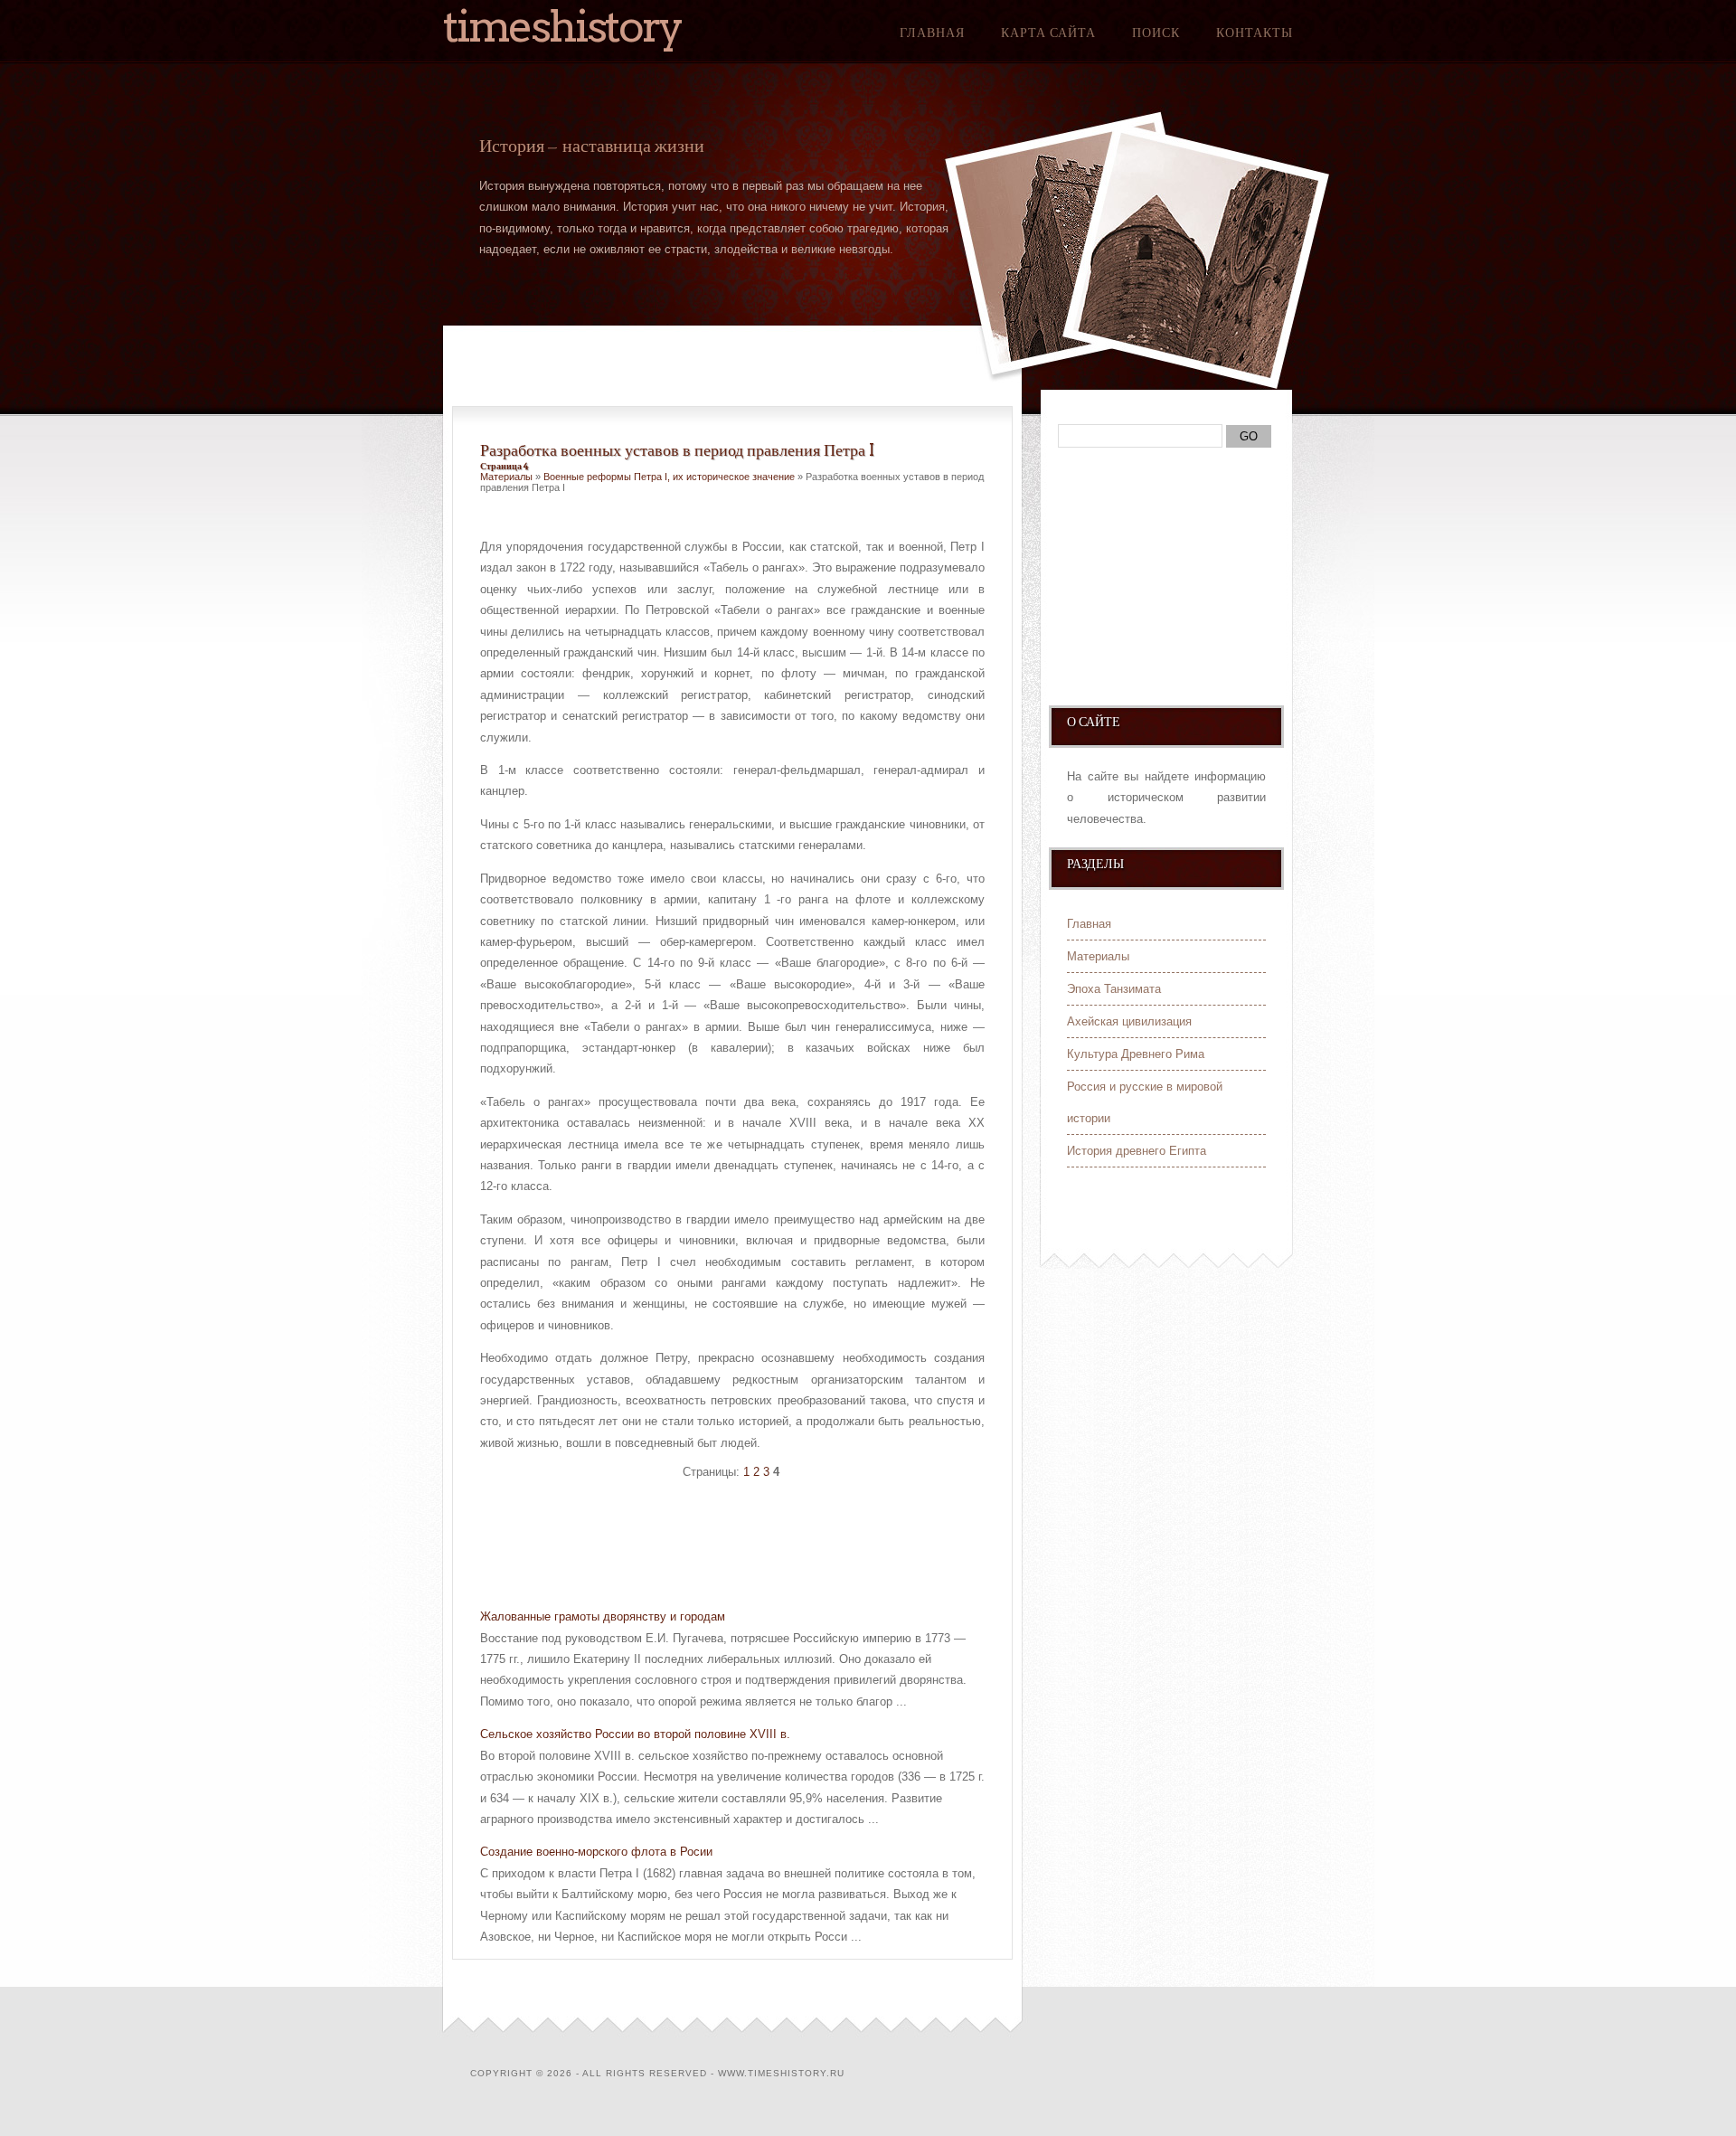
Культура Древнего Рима (1136, 1054)
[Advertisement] (692, 1546)
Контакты (1255, 33)
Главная (932, 33)
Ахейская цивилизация (1129, 1021)
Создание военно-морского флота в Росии (596, 1852)
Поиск (1156, 33)
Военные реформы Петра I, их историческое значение (669, 477)
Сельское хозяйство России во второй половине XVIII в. (635, 1734)
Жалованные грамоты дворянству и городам (603, 1616)
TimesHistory (562, 26)
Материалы (506, 477)
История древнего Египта (1137, 1151)
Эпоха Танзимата (1114, 989)
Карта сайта (1048, 33)
